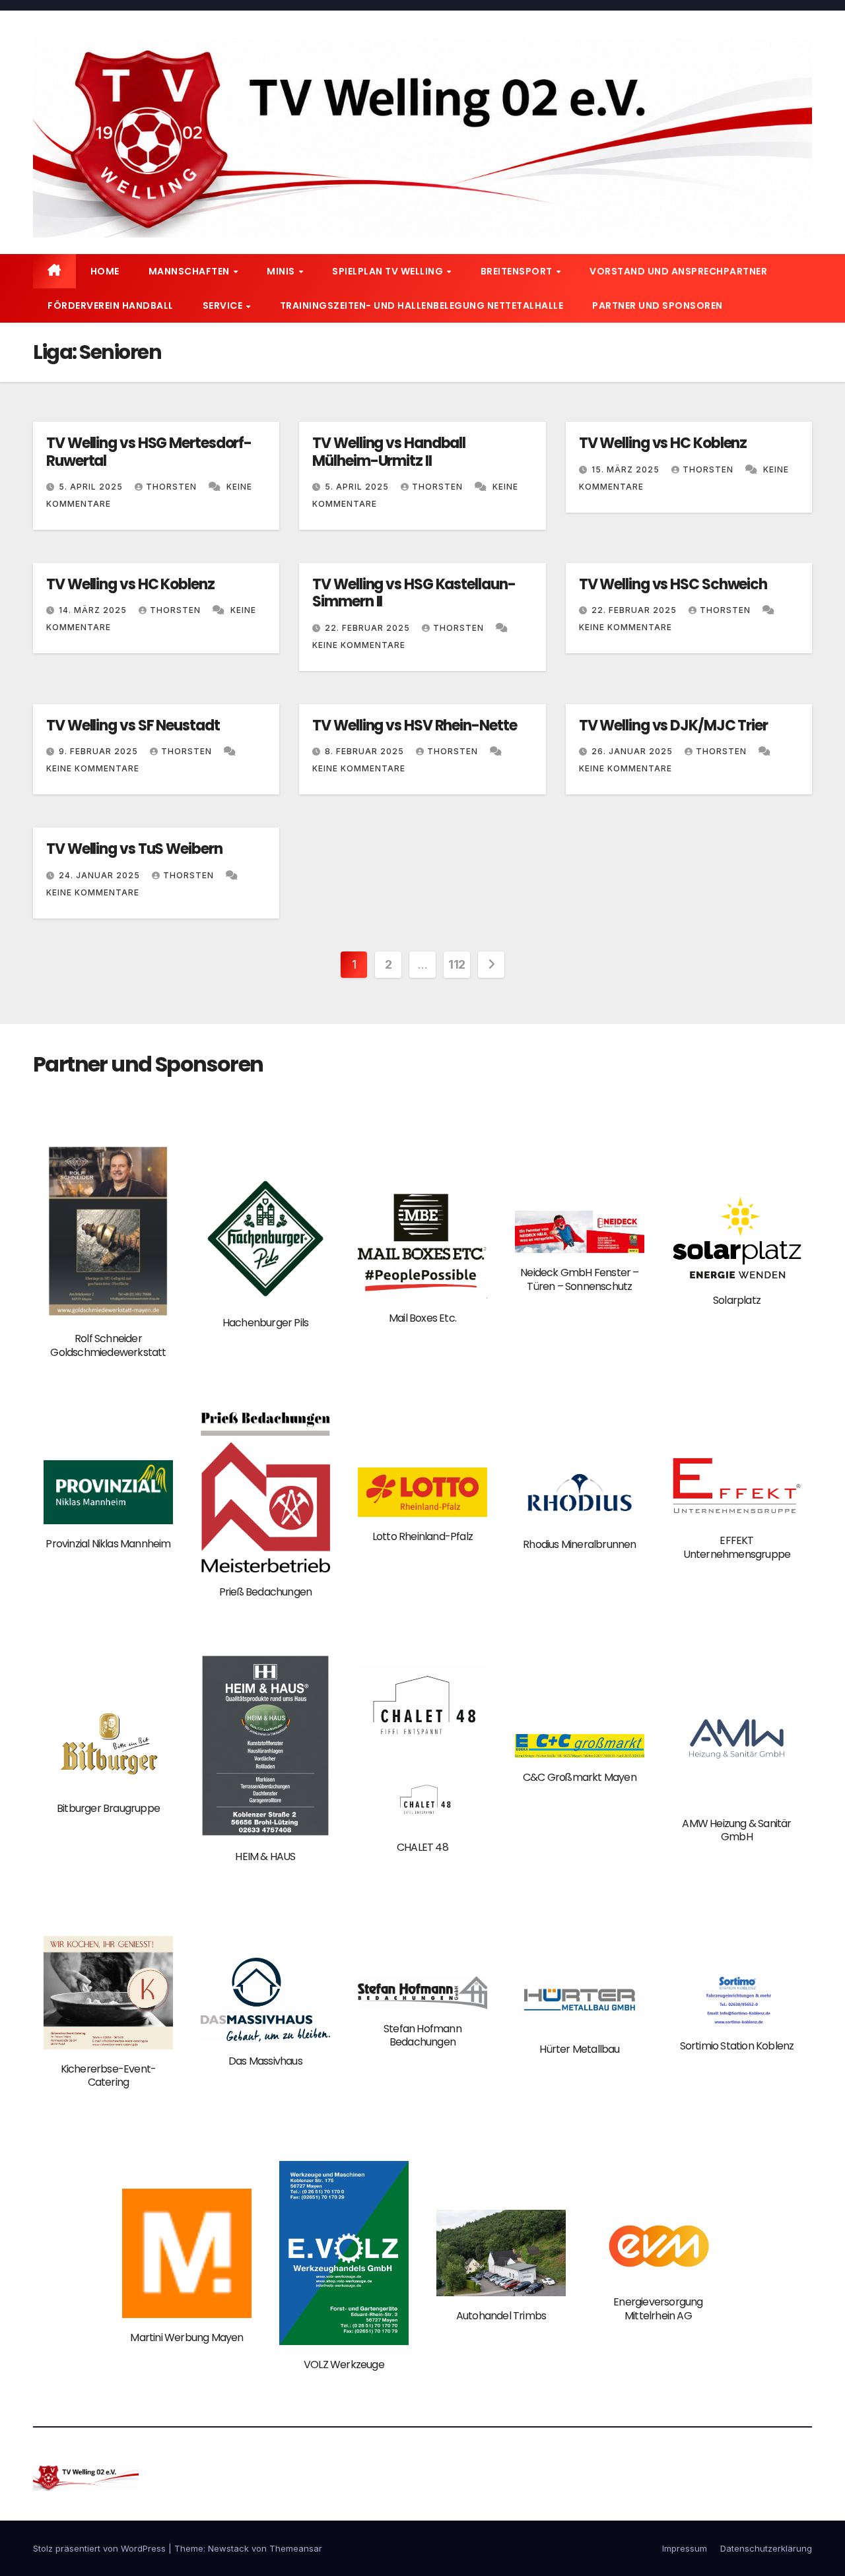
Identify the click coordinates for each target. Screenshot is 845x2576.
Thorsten (173, 487)
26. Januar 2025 (633, 751)
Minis (282, 271)
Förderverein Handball (111, 306)
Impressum (685, 2548)
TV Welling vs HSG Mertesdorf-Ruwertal (149, 452)
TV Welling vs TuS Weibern (134, 849)
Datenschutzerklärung (766, 2548)
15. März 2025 (627, 469)
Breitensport (518, 271)
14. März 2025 (94, 610)
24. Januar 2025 (101, 875)
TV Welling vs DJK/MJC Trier (673, 725)
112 (457, 964)
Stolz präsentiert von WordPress (101, 2548)
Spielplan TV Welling (389, 271)
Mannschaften (190, 271)
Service (224, 306)
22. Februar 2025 (369, 628)
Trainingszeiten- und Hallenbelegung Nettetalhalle (422, 306)
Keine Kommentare (359, 645)
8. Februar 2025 (366, 751)
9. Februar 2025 (100, 751)
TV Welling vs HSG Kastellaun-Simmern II (414, 593)
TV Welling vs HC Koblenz (663, 443)
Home (105, 271)
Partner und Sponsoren (658, 306)
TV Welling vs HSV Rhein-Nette (414, 725)
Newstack (228, 2548)
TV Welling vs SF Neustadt (133, 725)
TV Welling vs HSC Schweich (673, 584)
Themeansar (296, 2548)
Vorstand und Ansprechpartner (678, 271)
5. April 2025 (92, 487)
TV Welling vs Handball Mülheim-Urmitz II (389, 452)
